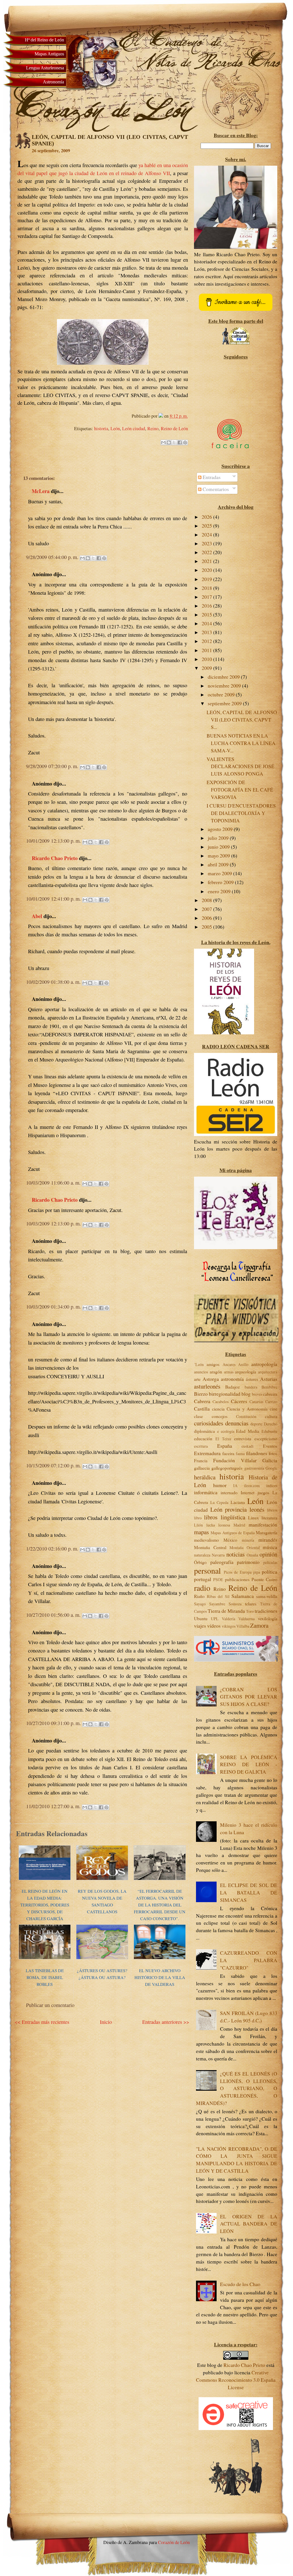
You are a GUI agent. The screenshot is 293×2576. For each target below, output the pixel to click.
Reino (153, 428)
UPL (215, 1619)
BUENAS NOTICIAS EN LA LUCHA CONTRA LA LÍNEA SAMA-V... (241, 743)
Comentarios (215, 489)
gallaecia (202, 1468)
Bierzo (201, 1394)
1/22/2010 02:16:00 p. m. (53, 1549)
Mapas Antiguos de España (232, 1533)
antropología (264, 1364)
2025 (207, 526)
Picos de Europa (237, 1572)
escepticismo (266, 1438)
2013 (207, 632)
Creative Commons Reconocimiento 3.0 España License (236, 2380)
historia (101, 428)
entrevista (243, 1438)
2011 (207, 650)
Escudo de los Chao (240, 2284)
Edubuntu (269, 1431)
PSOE (218, 1580)
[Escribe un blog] (169, 442)
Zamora (259, 1625)
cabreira (270, 1394)
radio (202, 1588)
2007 (207, 909)
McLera (41, 491)
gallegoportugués (227, 1468)
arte (197, 1379)
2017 (207, 597)
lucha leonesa (218, 1525)
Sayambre (217, 1604)
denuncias (237, 1423)
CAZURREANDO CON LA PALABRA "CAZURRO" (249, 1960)
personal (207, 1571)
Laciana (238, 1502)
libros (211, 1517)
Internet (248, 1492)
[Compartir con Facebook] (180, 442)
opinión (268, 1554)
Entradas (211, 477)
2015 (207, 615)
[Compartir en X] (174, 442)
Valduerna (247, 1619)
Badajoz (232, 1387)
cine (274, 1409)
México (230, 1540)
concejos (220, 1416)
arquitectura (268, 1372)
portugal (203, 1579)
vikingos (229, 1626)
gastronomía (254, 1468)
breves (257, 1394)
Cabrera (202, 1401)
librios (272, 1510)
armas (229, 1372)
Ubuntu (201, 1618)
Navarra (218, 1555)
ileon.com (252, 1486)
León (115, 428)
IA (235, 1486)
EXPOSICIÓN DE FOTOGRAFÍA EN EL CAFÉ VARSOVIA (240, 790)
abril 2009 (219, 865)
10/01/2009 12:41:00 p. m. (54, 899)
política (270, 1572)
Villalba (243, 1626)
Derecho (271, 1424)
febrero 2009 (221, 882)
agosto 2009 (221, 829)
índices (272, 1486)
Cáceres (239, 1401)
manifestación (263, 1525)
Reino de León (174, 428)
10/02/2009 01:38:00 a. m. (54, 982)
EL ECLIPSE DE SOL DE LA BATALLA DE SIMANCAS (249, 1893)
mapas (201, 1532)
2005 (207, 927)
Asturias (269, 1379)
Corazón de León (173, 2542)
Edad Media (248, 1431)
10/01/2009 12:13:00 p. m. (54, 841)
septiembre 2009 (225, 703)
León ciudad (134, 428)
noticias (235, 1554)
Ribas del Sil (218, 1596)
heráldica (205, 1477)
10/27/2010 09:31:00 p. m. (54, 1723)
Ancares (229, 1364)
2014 (207, 623)
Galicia (270, 1460)
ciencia (218, 1409)
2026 (207, 517)
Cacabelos (221, 1402)
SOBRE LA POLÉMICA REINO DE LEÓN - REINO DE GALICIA (249, 1765)
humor (220, 1485)
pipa (257, 1572)
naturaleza (202, 1555)
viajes (200, 1626)
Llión (198, 1525)
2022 (207, 552)
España (225, 1446)
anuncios (201, 1372)
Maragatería (267, 1532)
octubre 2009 (222, 695)
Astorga (211, 1379)
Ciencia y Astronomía (247, 1409)
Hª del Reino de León (44, 40)
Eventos (270, 1446)
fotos (273, 1453)
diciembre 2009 (224, 677)
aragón (216, 1372)
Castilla (202, 1409)
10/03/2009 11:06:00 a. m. (54, 1183)
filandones (257, 1453)
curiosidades (209, 1423)
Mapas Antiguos (49, 54)
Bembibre (269, 1387)
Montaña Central (210, 1547)
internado (229, 1492)
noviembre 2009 (225, 686)
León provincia (229, 1509)
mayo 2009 (219, 856)
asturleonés (207, 1386)
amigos (213, 1364)
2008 (207, 900)
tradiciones (266, 1611)
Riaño (199, 1596)
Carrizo (271, 1402)
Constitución (246, 1416)
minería (248, 1540)
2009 (207, 668)
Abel (37, 916)
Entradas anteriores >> (166, 2022)
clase (198, 1416)
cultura (271, 1416)
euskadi (248, 1446)
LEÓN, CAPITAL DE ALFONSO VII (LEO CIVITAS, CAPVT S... (242, 720)
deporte (256, 1424)
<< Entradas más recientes (42, 2022)
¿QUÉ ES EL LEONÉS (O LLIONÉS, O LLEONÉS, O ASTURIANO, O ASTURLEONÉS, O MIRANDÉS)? (237, 2088)
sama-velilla (267, 1596)
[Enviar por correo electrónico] (163, 442)
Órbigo (200, 1562)
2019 (207, 579)
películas (270, 1562)
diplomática (204, 1431)
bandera (251, 1387)
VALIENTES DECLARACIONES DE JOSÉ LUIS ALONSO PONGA (240, 767)
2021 (207, 561)
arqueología (246, 1372)
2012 (207, 641)
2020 (207, 570)
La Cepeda (219, 1502)
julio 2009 (219, 838)
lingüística (233, 1517)
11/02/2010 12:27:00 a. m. (54, 1806)
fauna (240, 1454)
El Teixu (223, 1439)
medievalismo (206, 1540)
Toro (250, 1611)
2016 (207, 606)
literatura (269, 1518)
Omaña (252, 1555)
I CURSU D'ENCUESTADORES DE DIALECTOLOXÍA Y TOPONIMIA (241, 813)
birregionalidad (225, 1394)
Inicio (106, 2022)
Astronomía (54, 82)
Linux (254, 1518)
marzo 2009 (220, 873)
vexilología (268, 1618)
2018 (207, 588)
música (270, 1547)
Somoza (235, 1604)
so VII (163, 173)
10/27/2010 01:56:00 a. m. (54, 1615)
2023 (207, 543)
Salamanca (243, 1596)
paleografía (222, 1562)
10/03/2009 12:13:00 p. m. (54, 1224)
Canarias (256, 1402)
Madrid (239, 1525)
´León (199, 1364)
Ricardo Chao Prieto (55, 858)
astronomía (232, 1379)
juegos (263, 1492)
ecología (228, 1431)
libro (198, 1518)
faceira (228, 1453)
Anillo (243, 1364)
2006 (207, 918)
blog (246, 1394)
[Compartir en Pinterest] (185, 442)
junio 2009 (219, 847)
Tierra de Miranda (226, 1611)
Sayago (200, 1604)
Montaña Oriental (245, 1548)
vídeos (214, 1626)
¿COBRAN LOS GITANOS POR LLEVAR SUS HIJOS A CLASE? (249, 1697)
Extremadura (207, 1453)
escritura (201, 1446)
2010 (207, 659)
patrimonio (248, 1562)
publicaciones (237, 1579)
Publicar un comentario (50, 2005)
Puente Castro (264, 1579)
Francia (201, 1460)
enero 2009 (220, 891)
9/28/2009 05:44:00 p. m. (53, 557)
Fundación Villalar (235, 1460)
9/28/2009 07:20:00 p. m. (53, 766)
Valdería (228, 1619)
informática (206, 1492)
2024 (207, 535)
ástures (252, 1379)
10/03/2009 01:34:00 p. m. (54, 1307)
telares (251, 1604)
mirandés (268, 1540)
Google (271, 1468)
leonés (257, 1509)
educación (203, 1438)
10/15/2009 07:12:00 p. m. (54, 1466)
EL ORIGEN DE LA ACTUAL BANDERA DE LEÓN (249, 2224)
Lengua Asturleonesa (45, 68)
